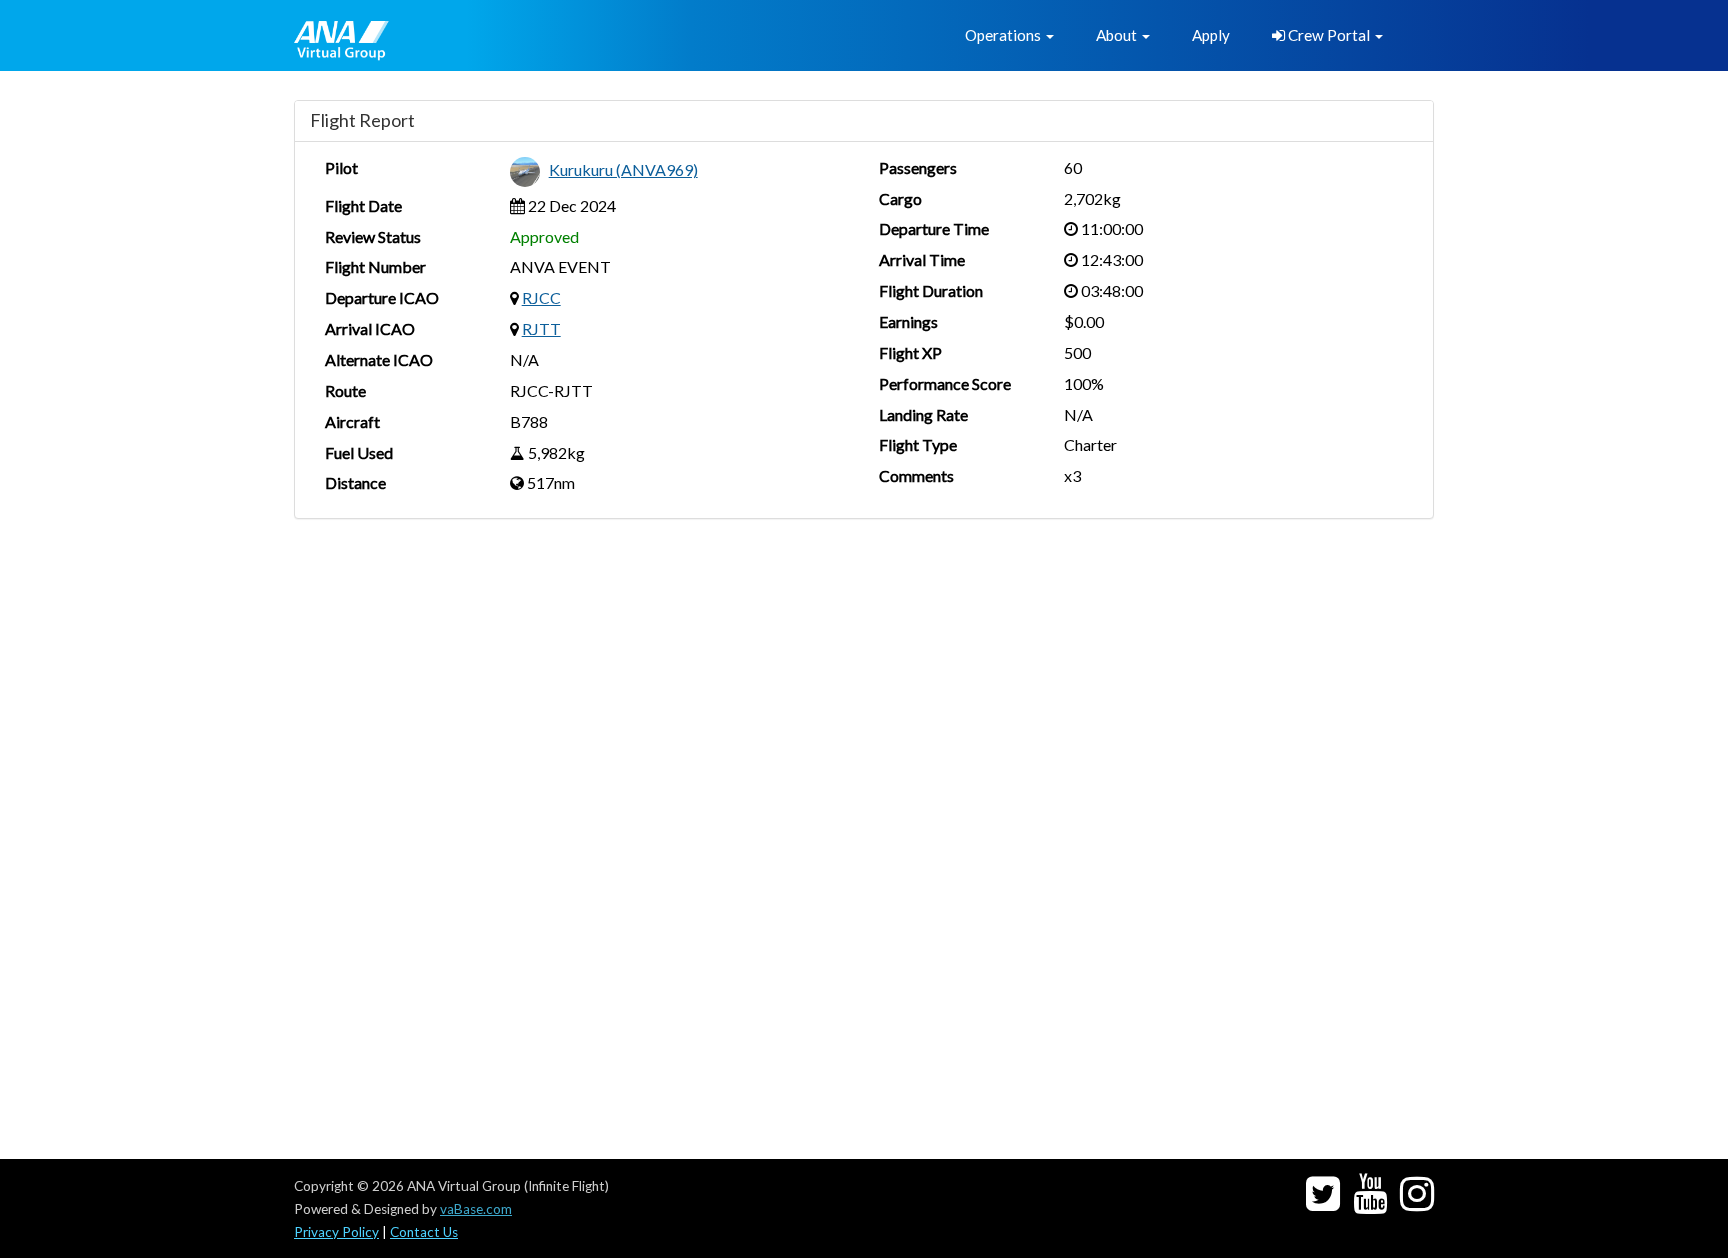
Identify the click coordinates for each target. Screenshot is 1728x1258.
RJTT (541, 328)
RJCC (541, 297)
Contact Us (424, 1232)
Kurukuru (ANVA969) (623, 169)
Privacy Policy (336, 1232)
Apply (1211, 35)
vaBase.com (476, 1209)
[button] (1009, 35)
